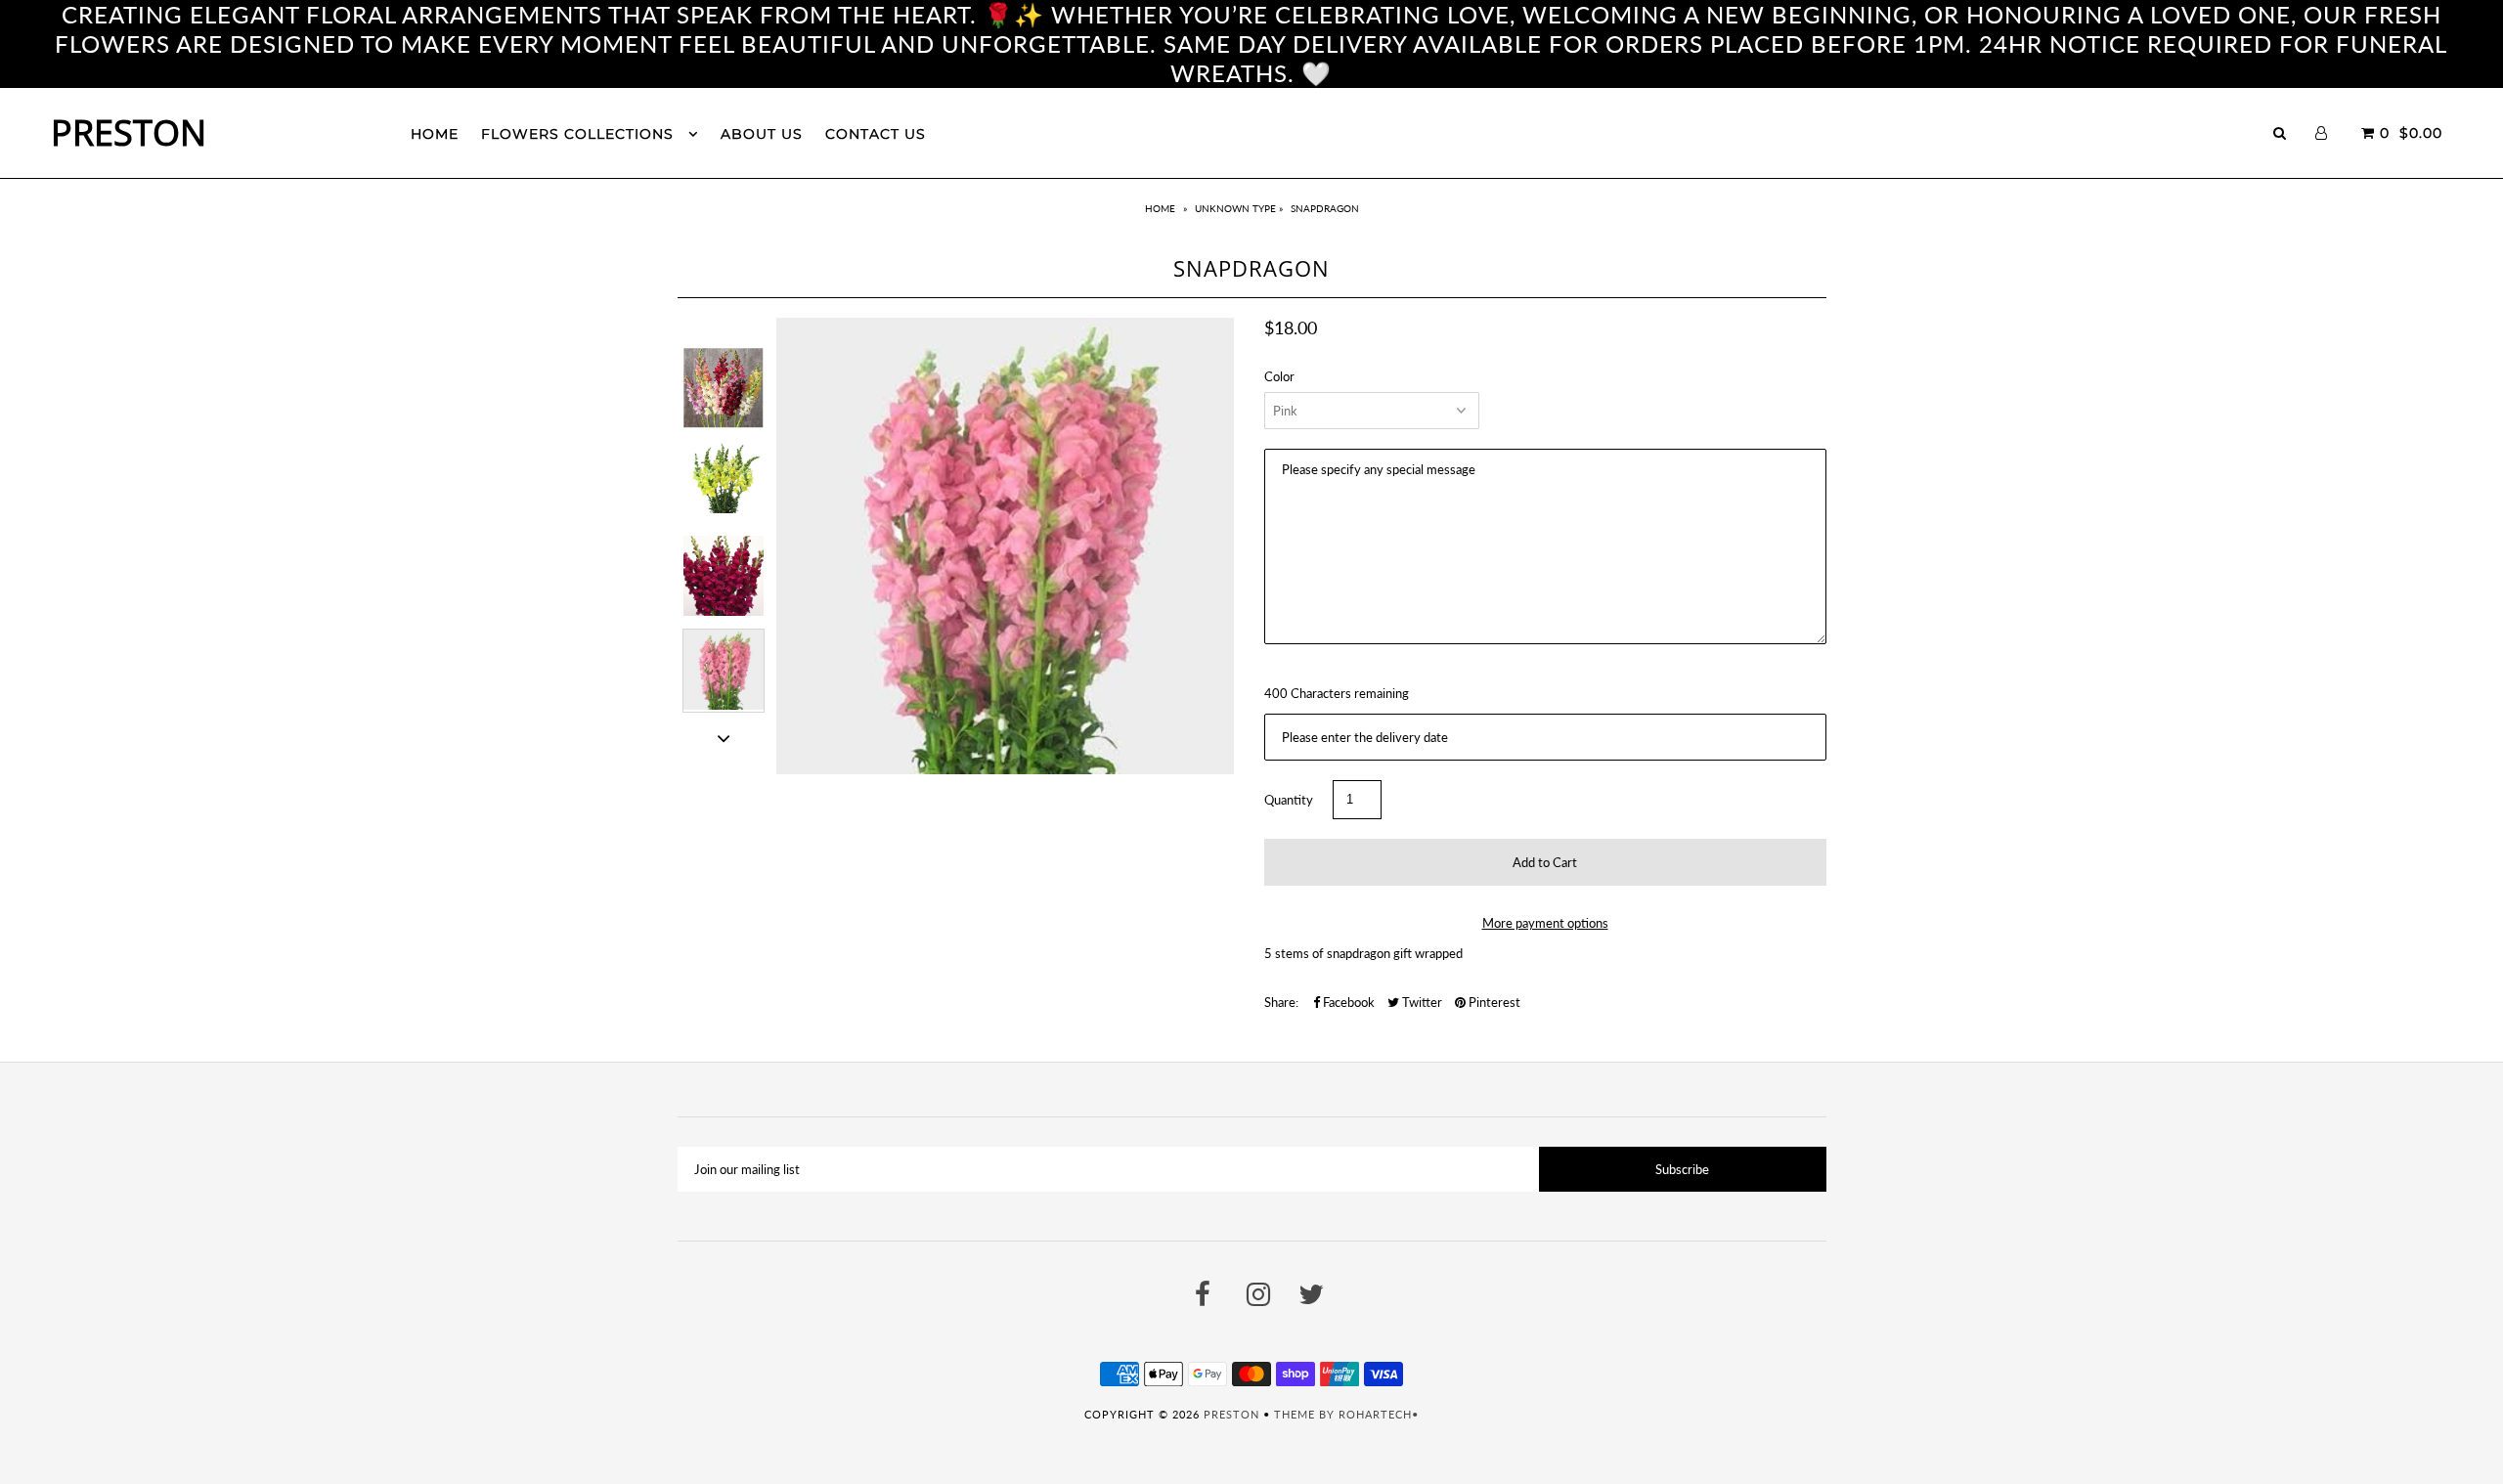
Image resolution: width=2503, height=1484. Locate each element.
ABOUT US (762, 134)
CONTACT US (876, 134)
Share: (1281, 1002)
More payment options (1545, 923)
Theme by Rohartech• (1346, 1414)
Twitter (1421, 1002)
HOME (435, 134)
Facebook (1347, 1002)
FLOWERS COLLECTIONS (580, 134)
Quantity (1289, 800)
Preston (129, 132)
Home (1160, 208)
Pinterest (1493, 1002)
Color (1279, 376)
